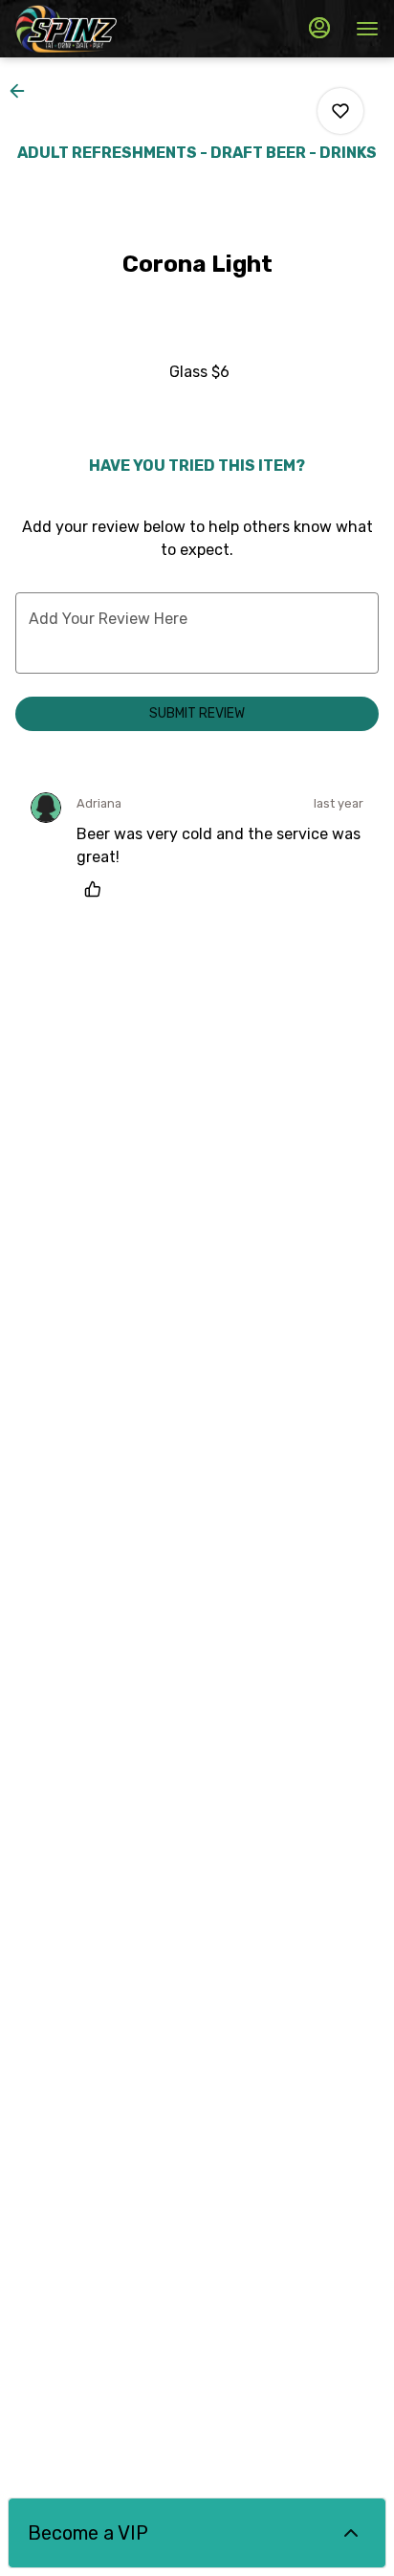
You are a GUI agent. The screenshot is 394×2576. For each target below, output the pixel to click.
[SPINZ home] (101, 29)
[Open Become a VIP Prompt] (351, 2533)
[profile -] (319, 28)
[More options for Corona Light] (340, 111)
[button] (23, 91)
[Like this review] (98, 889)
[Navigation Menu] (367, 29)
